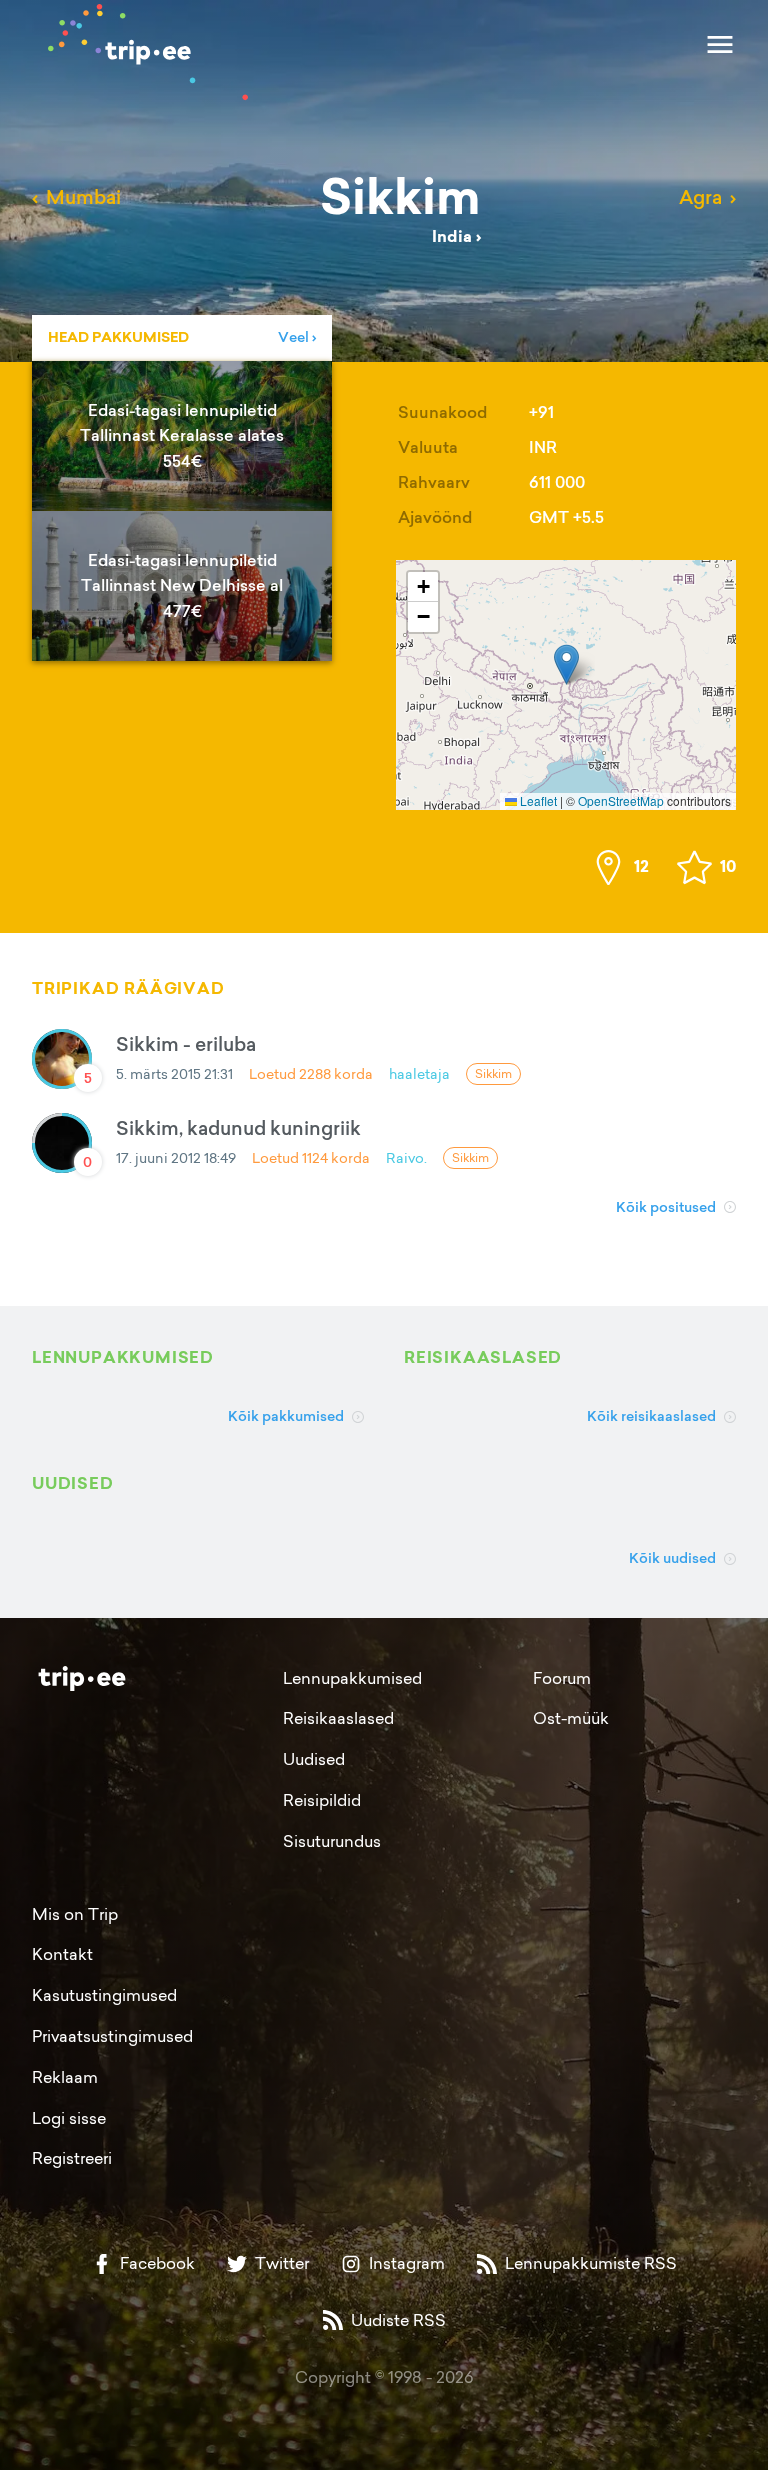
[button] (566, 664)
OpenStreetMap (621, 800)
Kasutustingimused (104, 1995)
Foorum (562, 1678)
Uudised (314, 1759)
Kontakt (62, 1954)
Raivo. (406, 1157)
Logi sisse (69, 2118)
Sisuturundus (332, 1841)
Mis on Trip (75, 1914)
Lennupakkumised (352, 1678)
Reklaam (65, 2077)
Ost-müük (571, 1718)
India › (456, 236)
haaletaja (419, 1073)
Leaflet (537, 800)
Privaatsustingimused (112, 2036)
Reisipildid (322, 1800)
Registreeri (72, 2158)
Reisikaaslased (338, 1718)
